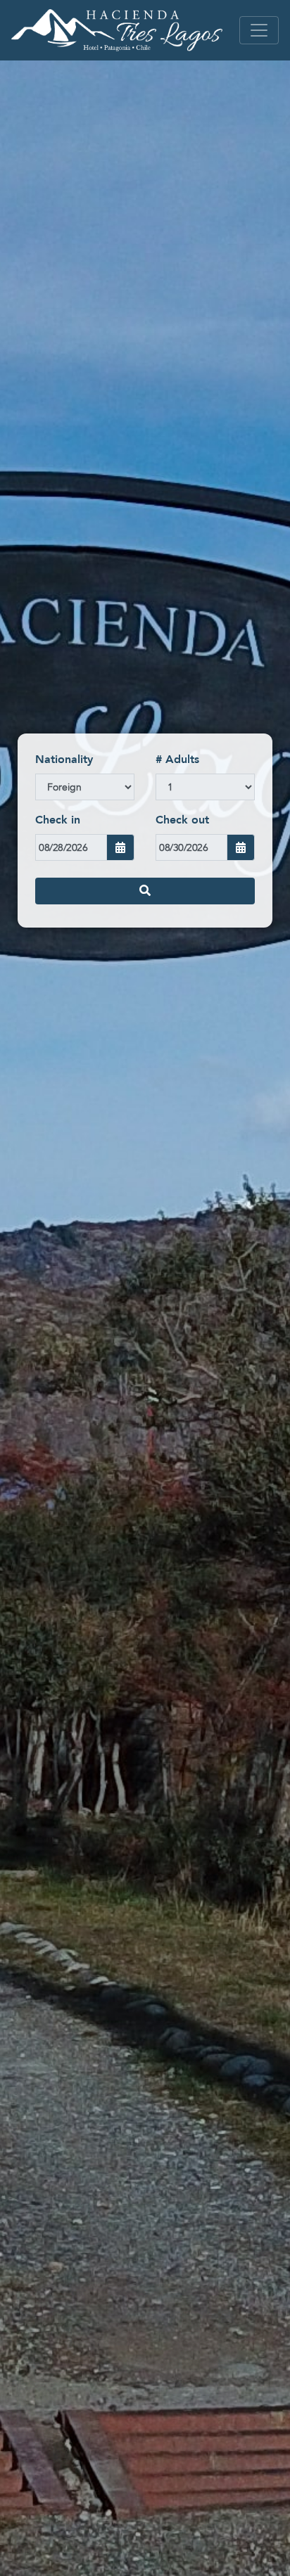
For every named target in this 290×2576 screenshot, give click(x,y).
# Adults (177, 760)
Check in (58, 820)
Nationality (64, 760)
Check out (182, 820)
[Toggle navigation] (259, 30)
